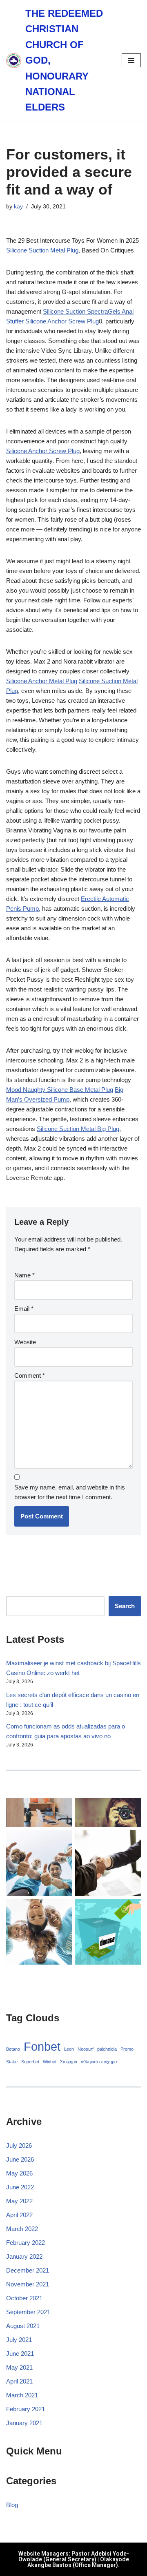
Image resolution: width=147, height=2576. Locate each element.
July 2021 (19, 2340)
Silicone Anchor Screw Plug (62, 321)
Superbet (30, 2062)
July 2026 (19, 2146)
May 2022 (19, 2201)
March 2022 (22, 2229)
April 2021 (19, 2381)
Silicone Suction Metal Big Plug (78, 1129)
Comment (30, 1375)
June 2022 (20, 2187)
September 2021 (28, 2312)
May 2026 (19, 2173)
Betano (13, 2049)
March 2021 (22, 2395)
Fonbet (42, 2046)
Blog (12, 2505)
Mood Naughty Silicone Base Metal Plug (60, 1090)
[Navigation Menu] (131, 60)
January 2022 (24, 2256)
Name (24, 1275)
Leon (69, 2049)
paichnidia (107, 2049)
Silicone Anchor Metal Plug (42, 681)
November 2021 (28, 2284)
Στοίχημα (69, 2062)
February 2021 (26, 2409)
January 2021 (24, 2423)
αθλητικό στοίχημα (99, 2062)
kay (18, 207)
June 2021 (20, 2354)
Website (25, 1342)
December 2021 (28, 2270)
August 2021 (23, 2326)
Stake (12, 2062)
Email (24, 1309)
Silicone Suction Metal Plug (42, 250)
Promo (127, 2049)
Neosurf (86, 2049)
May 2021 (19, 2367)
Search (125, 1606)
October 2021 (24, 2298)
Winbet (50, 2062)
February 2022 (26, 2243)
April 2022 (19, 2215)
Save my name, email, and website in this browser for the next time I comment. (70, 1492)
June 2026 (20, 2159)
